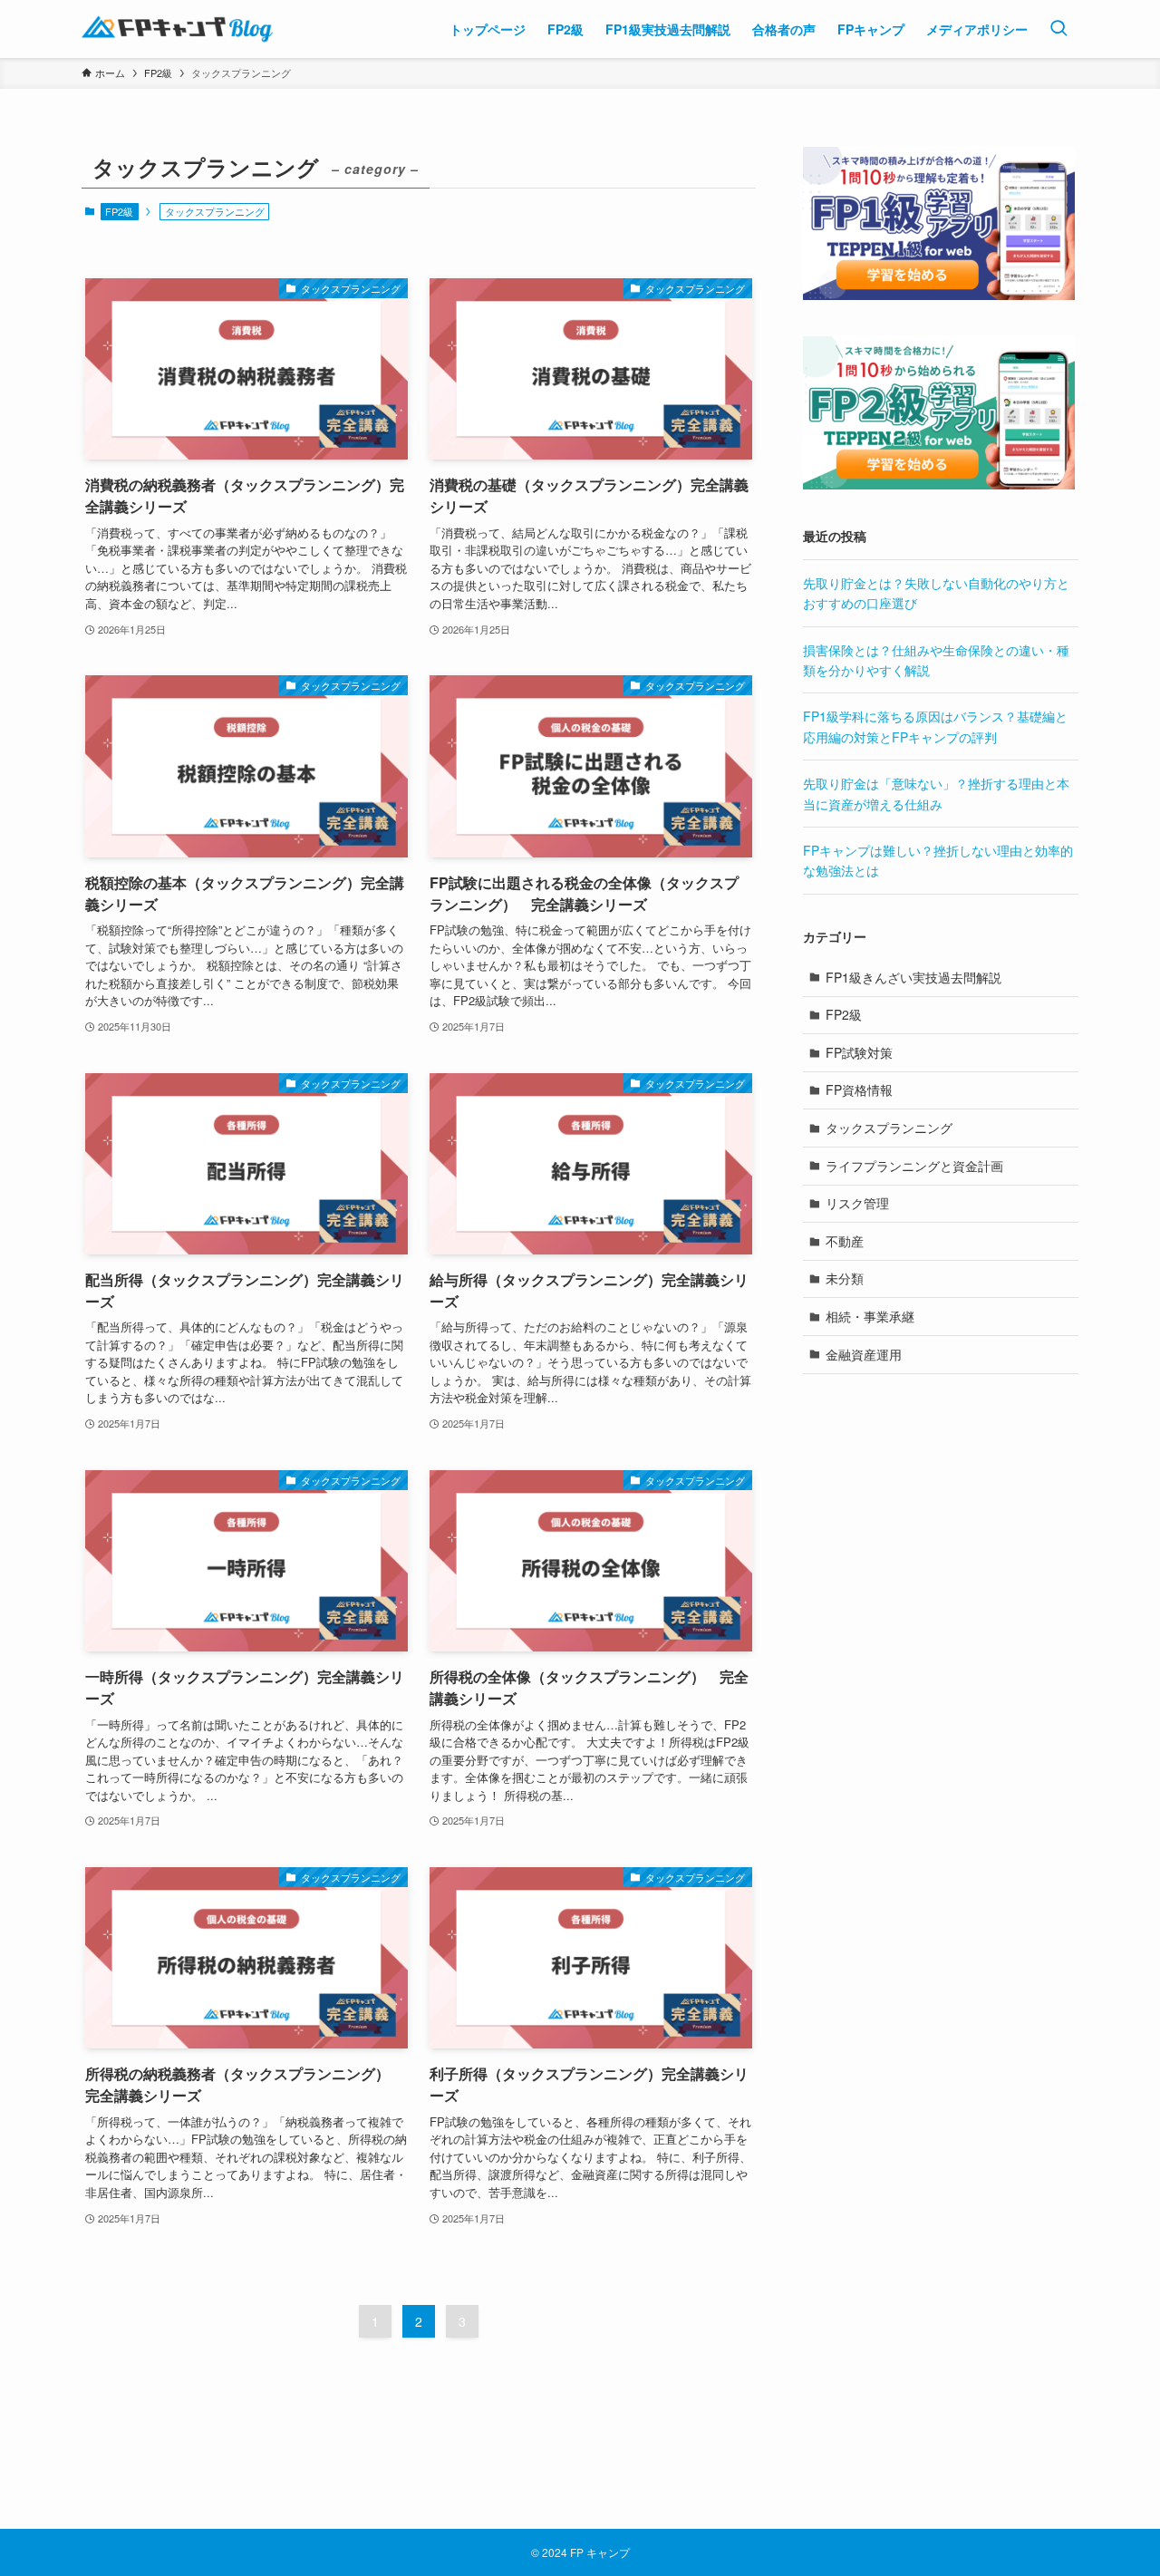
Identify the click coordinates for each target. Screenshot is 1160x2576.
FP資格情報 (859, 1089)
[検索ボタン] (1058, 29)
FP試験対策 (859, 1052)
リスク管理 (857, 1203)
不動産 (845, 1241)
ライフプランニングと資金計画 (914, 1166)
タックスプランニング (889, 1128)
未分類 (845, 1278)
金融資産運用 (864, 1354)
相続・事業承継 (870, 1316)
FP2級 (119, 211)
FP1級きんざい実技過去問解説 (913, 977)
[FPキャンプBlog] (177, 29)
